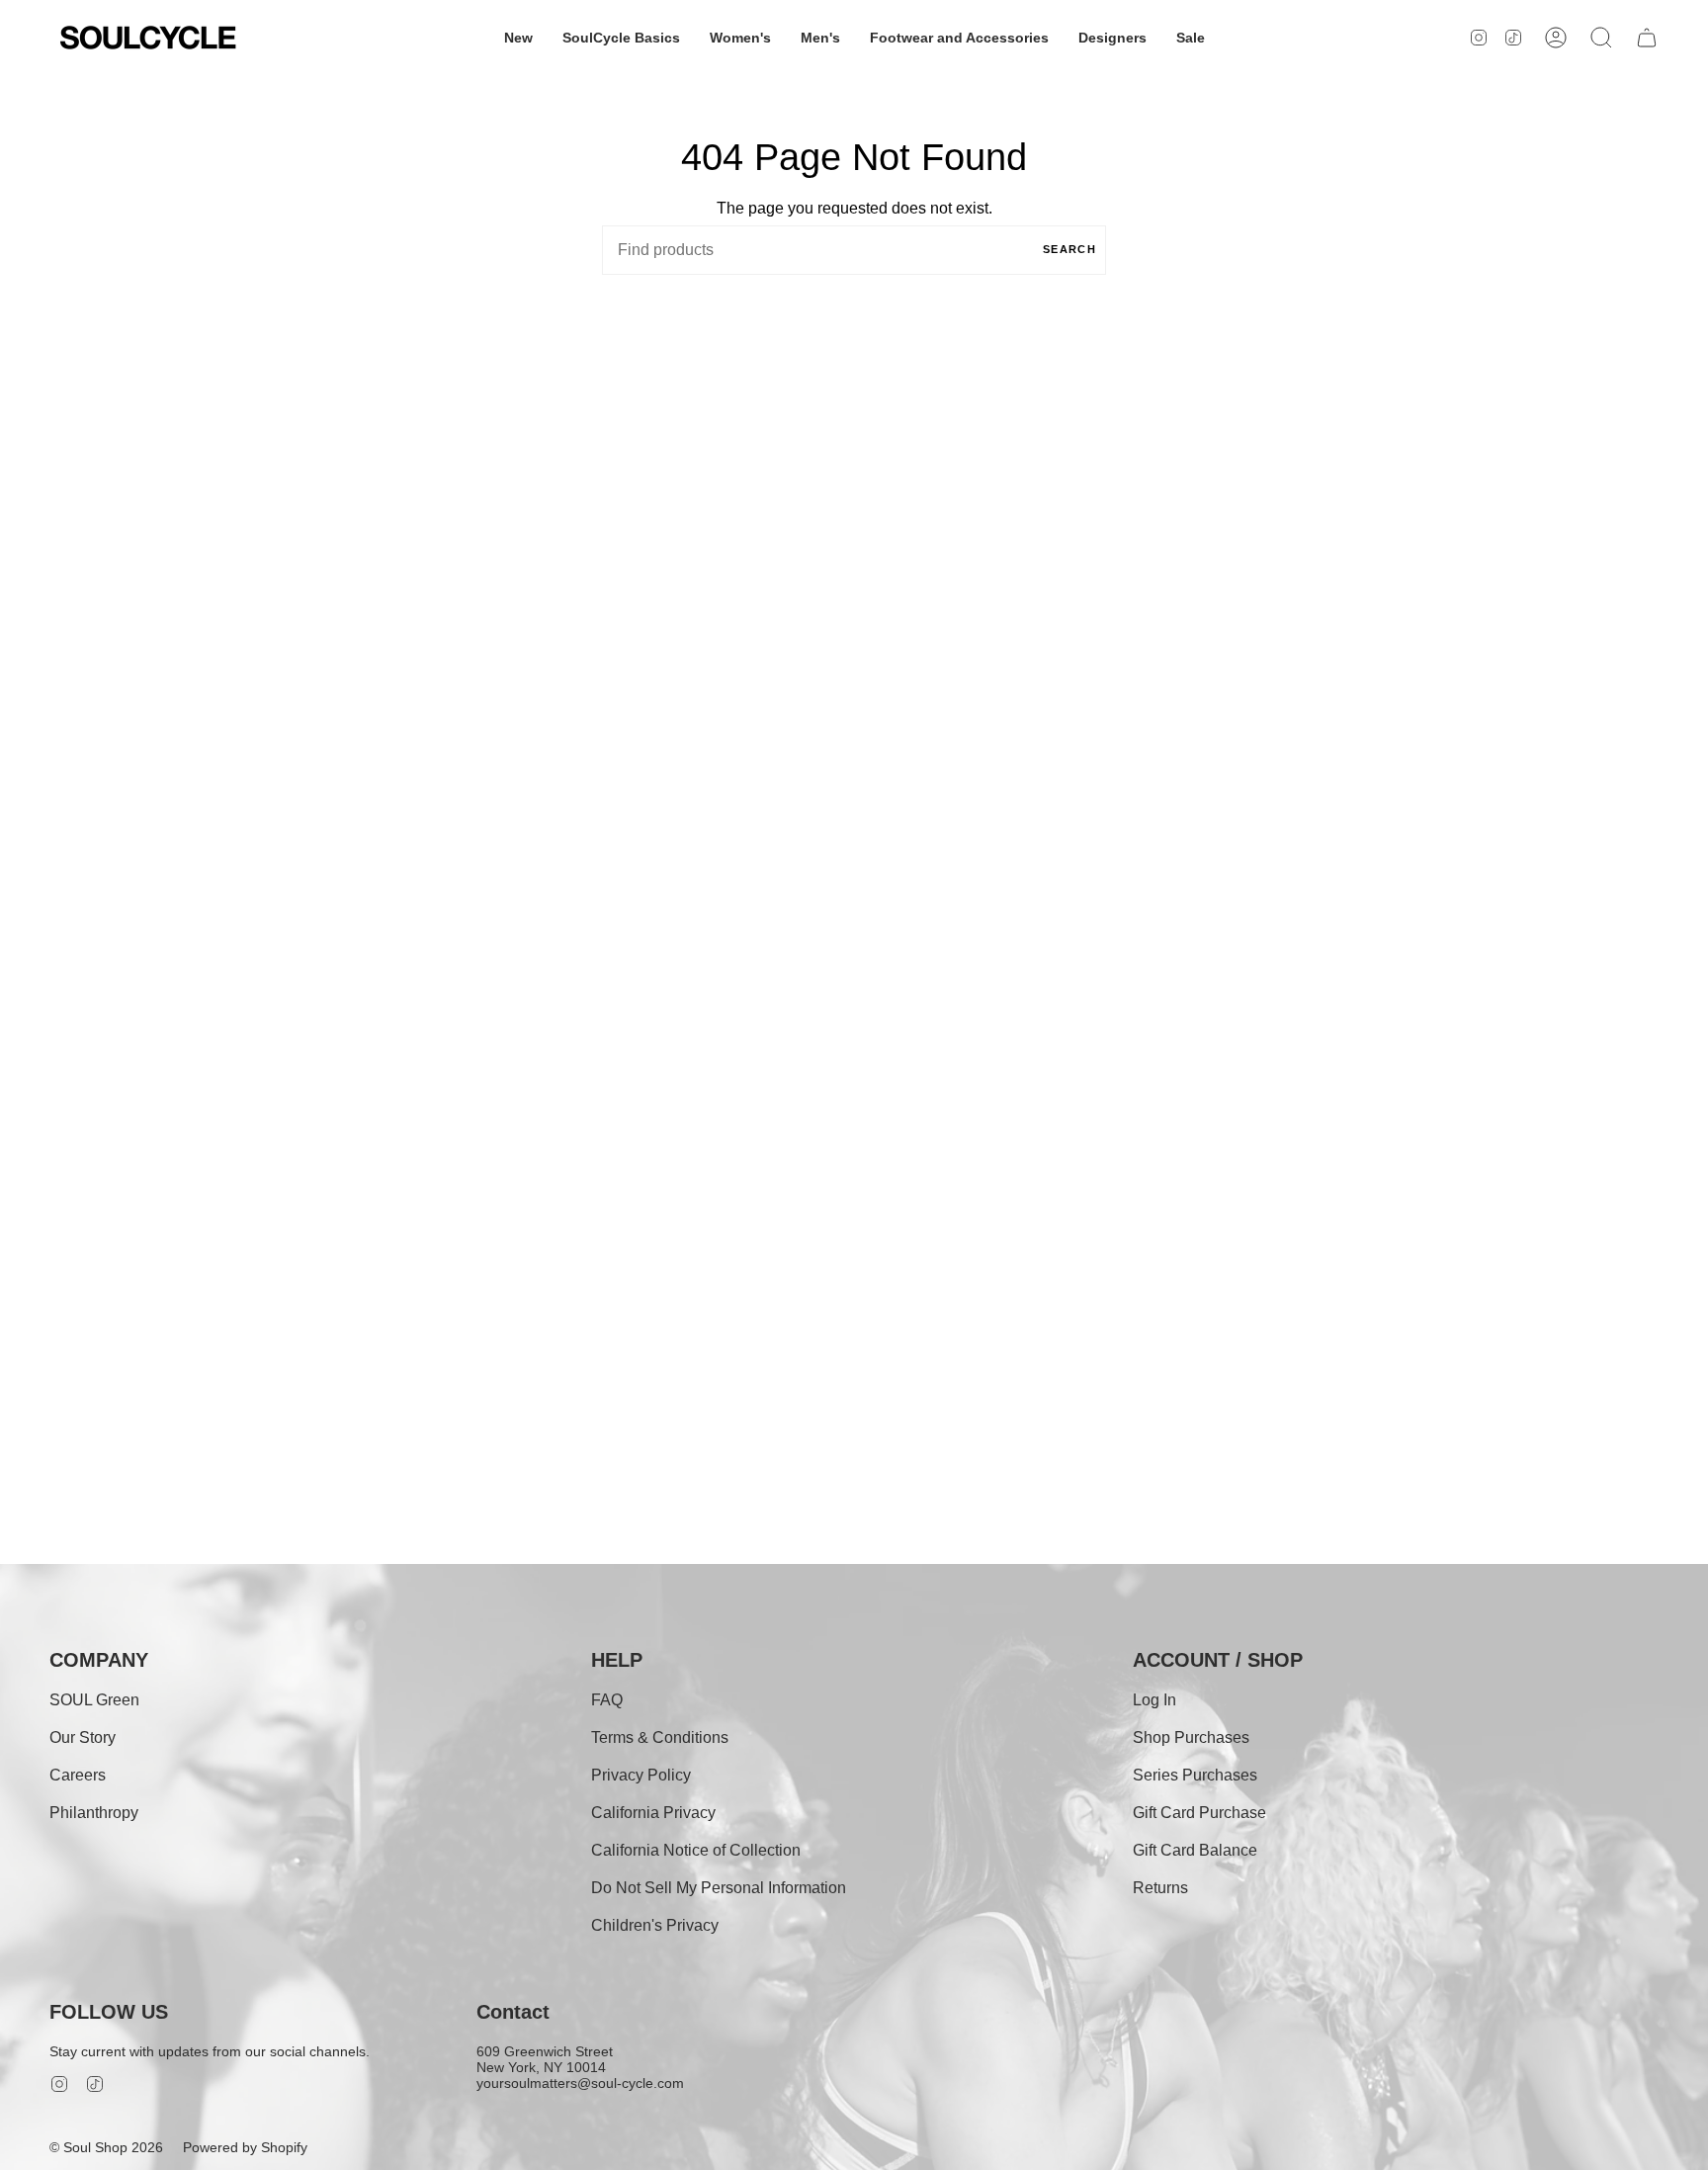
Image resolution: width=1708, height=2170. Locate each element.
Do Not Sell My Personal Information (719, 1888)
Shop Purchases (1191, 1737)
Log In (1154, 1700)
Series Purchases (1195, 1775)
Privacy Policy (641, 1775)
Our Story (83, 1737)
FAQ (607, 1700)
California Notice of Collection (696, 1850)
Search (1069, 249)
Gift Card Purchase (1199, 1813)
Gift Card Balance (1195, 1850)
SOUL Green (94, 1700)
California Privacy (653, 1813)
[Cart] (1647, 38)
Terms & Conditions (660, 1737)
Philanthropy (94, 1813)
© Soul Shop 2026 (106, 2147)
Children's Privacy (655, 1925)
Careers (78, 1775)
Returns (1160, 1888)
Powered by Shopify (245, 2147)
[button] (518, 38)
